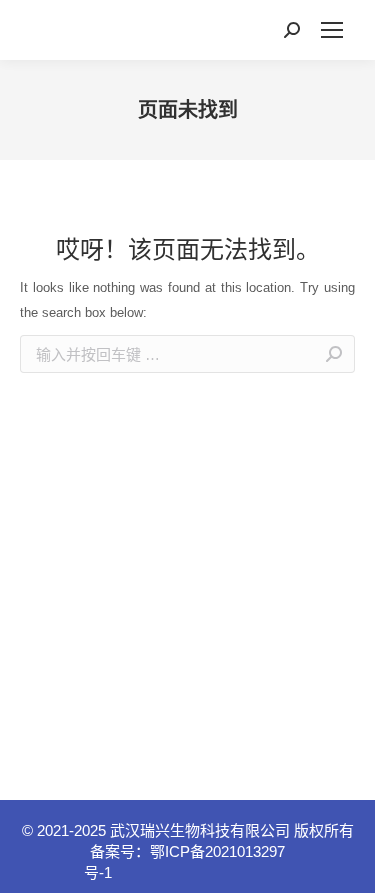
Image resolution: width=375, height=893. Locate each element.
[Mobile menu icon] (332, 30)
